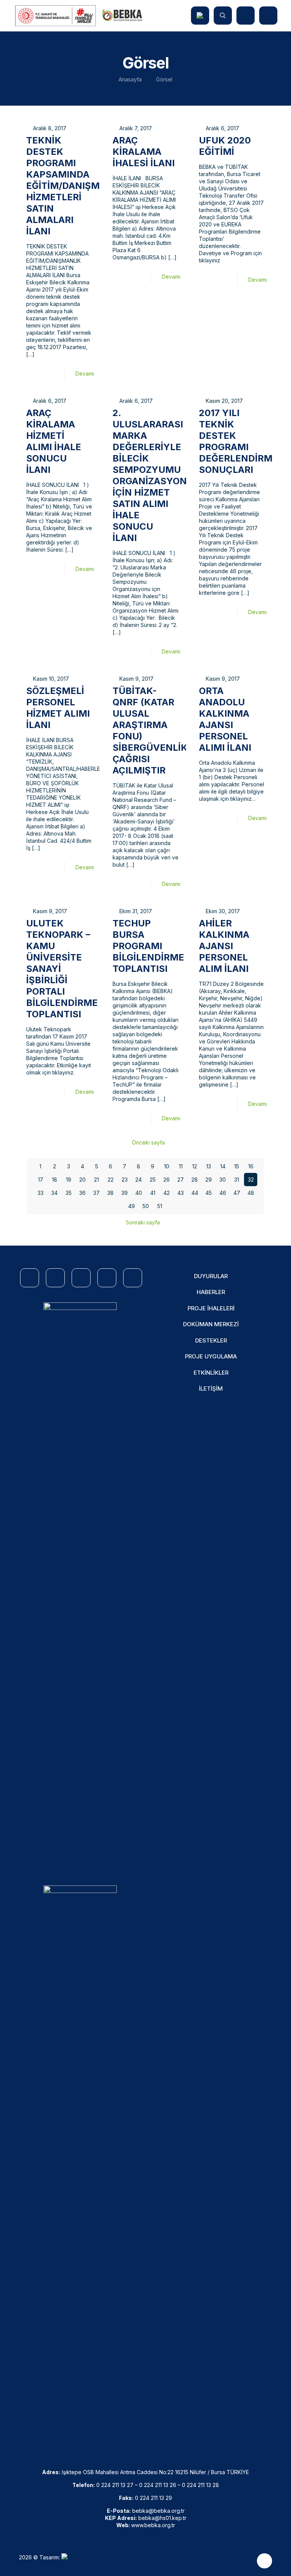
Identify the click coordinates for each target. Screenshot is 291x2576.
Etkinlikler (211, 1373)
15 (237, 1166)
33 (41, 1193)
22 (111, 1180)
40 (139, 1193)
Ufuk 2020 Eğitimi (225, 146)
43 (181, 1193)
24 (138, 1180)
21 (96, 1180)
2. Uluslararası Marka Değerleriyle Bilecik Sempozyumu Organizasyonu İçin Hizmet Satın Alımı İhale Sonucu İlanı (153, 475)
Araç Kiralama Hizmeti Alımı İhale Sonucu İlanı (54, 441)
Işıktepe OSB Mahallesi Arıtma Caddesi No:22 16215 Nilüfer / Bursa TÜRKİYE (155, 2472)
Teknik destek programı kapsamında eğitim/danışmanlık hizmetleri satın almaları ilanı (77, 186)
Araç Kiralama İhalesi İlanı (144, 152)
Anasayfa (130, 79)
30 (223, 1180)
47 (237, 1193)
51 (160, 1206)
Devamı (85, 373)
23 (125, 1180)
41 (153, 1193)
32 (251, 1180)
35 (69, 1193)
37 (96, 1193)
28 (195, 1180)
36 (82, 1193)
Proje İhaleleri (211, 1308)
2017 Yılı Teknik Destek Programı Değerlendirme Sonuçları (239, 441)
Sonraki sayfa (143, 1222)
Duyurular (211, 1276)
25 (153, 1180)
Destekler (211, 1340)
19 (69, 1180)
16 (251, 1166)
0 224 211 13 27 (115, 2485)
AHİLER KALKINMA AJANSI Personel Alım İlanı (224, 946)
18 (55, 1180)
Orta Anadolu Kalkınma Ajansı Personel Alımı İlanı (225, 719)
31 (237, 1180)
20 (82, 1180)
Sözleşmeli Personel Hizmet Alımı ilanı (58, 708)
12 (195, 1166)
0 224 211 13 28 (200, 2485)
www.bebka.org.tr (153, 2525)
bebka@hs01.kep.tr (162, 2518)
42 (167, 1193)
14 (223, 1166)
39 (124, 1193)
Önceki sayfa (148, 1142)
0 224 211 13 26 (158, 2485)
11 (181, 1166)
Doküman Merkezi (211, 1324)
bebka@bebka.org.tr (158, 2511)
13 (209, 1166)
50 (146, 1206)
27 (181, 1180)
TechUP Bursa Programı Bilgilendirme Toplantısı (148, 946)
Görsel (164, 79)
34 (54, 1193)
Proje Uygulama (211, 1356)
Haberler (211, 1292)
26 (167, 1180)
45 (209, 1193)
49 (131, 1206)
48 (251, 1193)
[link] (80, 1586)
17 (41, 1180)
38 (110, 1193)
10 (167, 1166)
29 (209, 1180)
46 (223, 1193)
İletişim (211, 1389)
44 (195, 1193)
